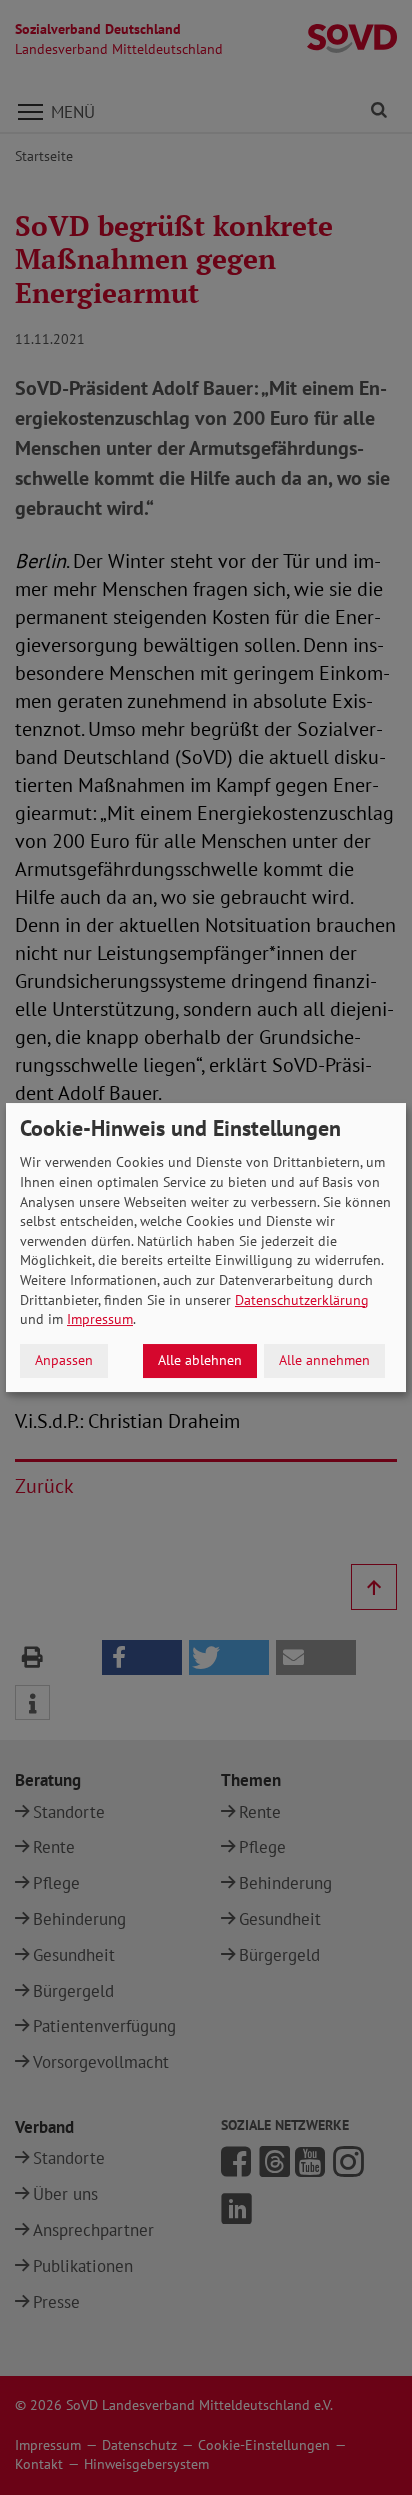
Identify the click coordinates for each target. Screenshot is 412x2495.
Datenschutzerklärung (302, 1300)
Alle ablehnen (200, 1360)
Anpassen (64, 1360)
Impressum (100, 1319)
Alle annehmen (324, 1360)
